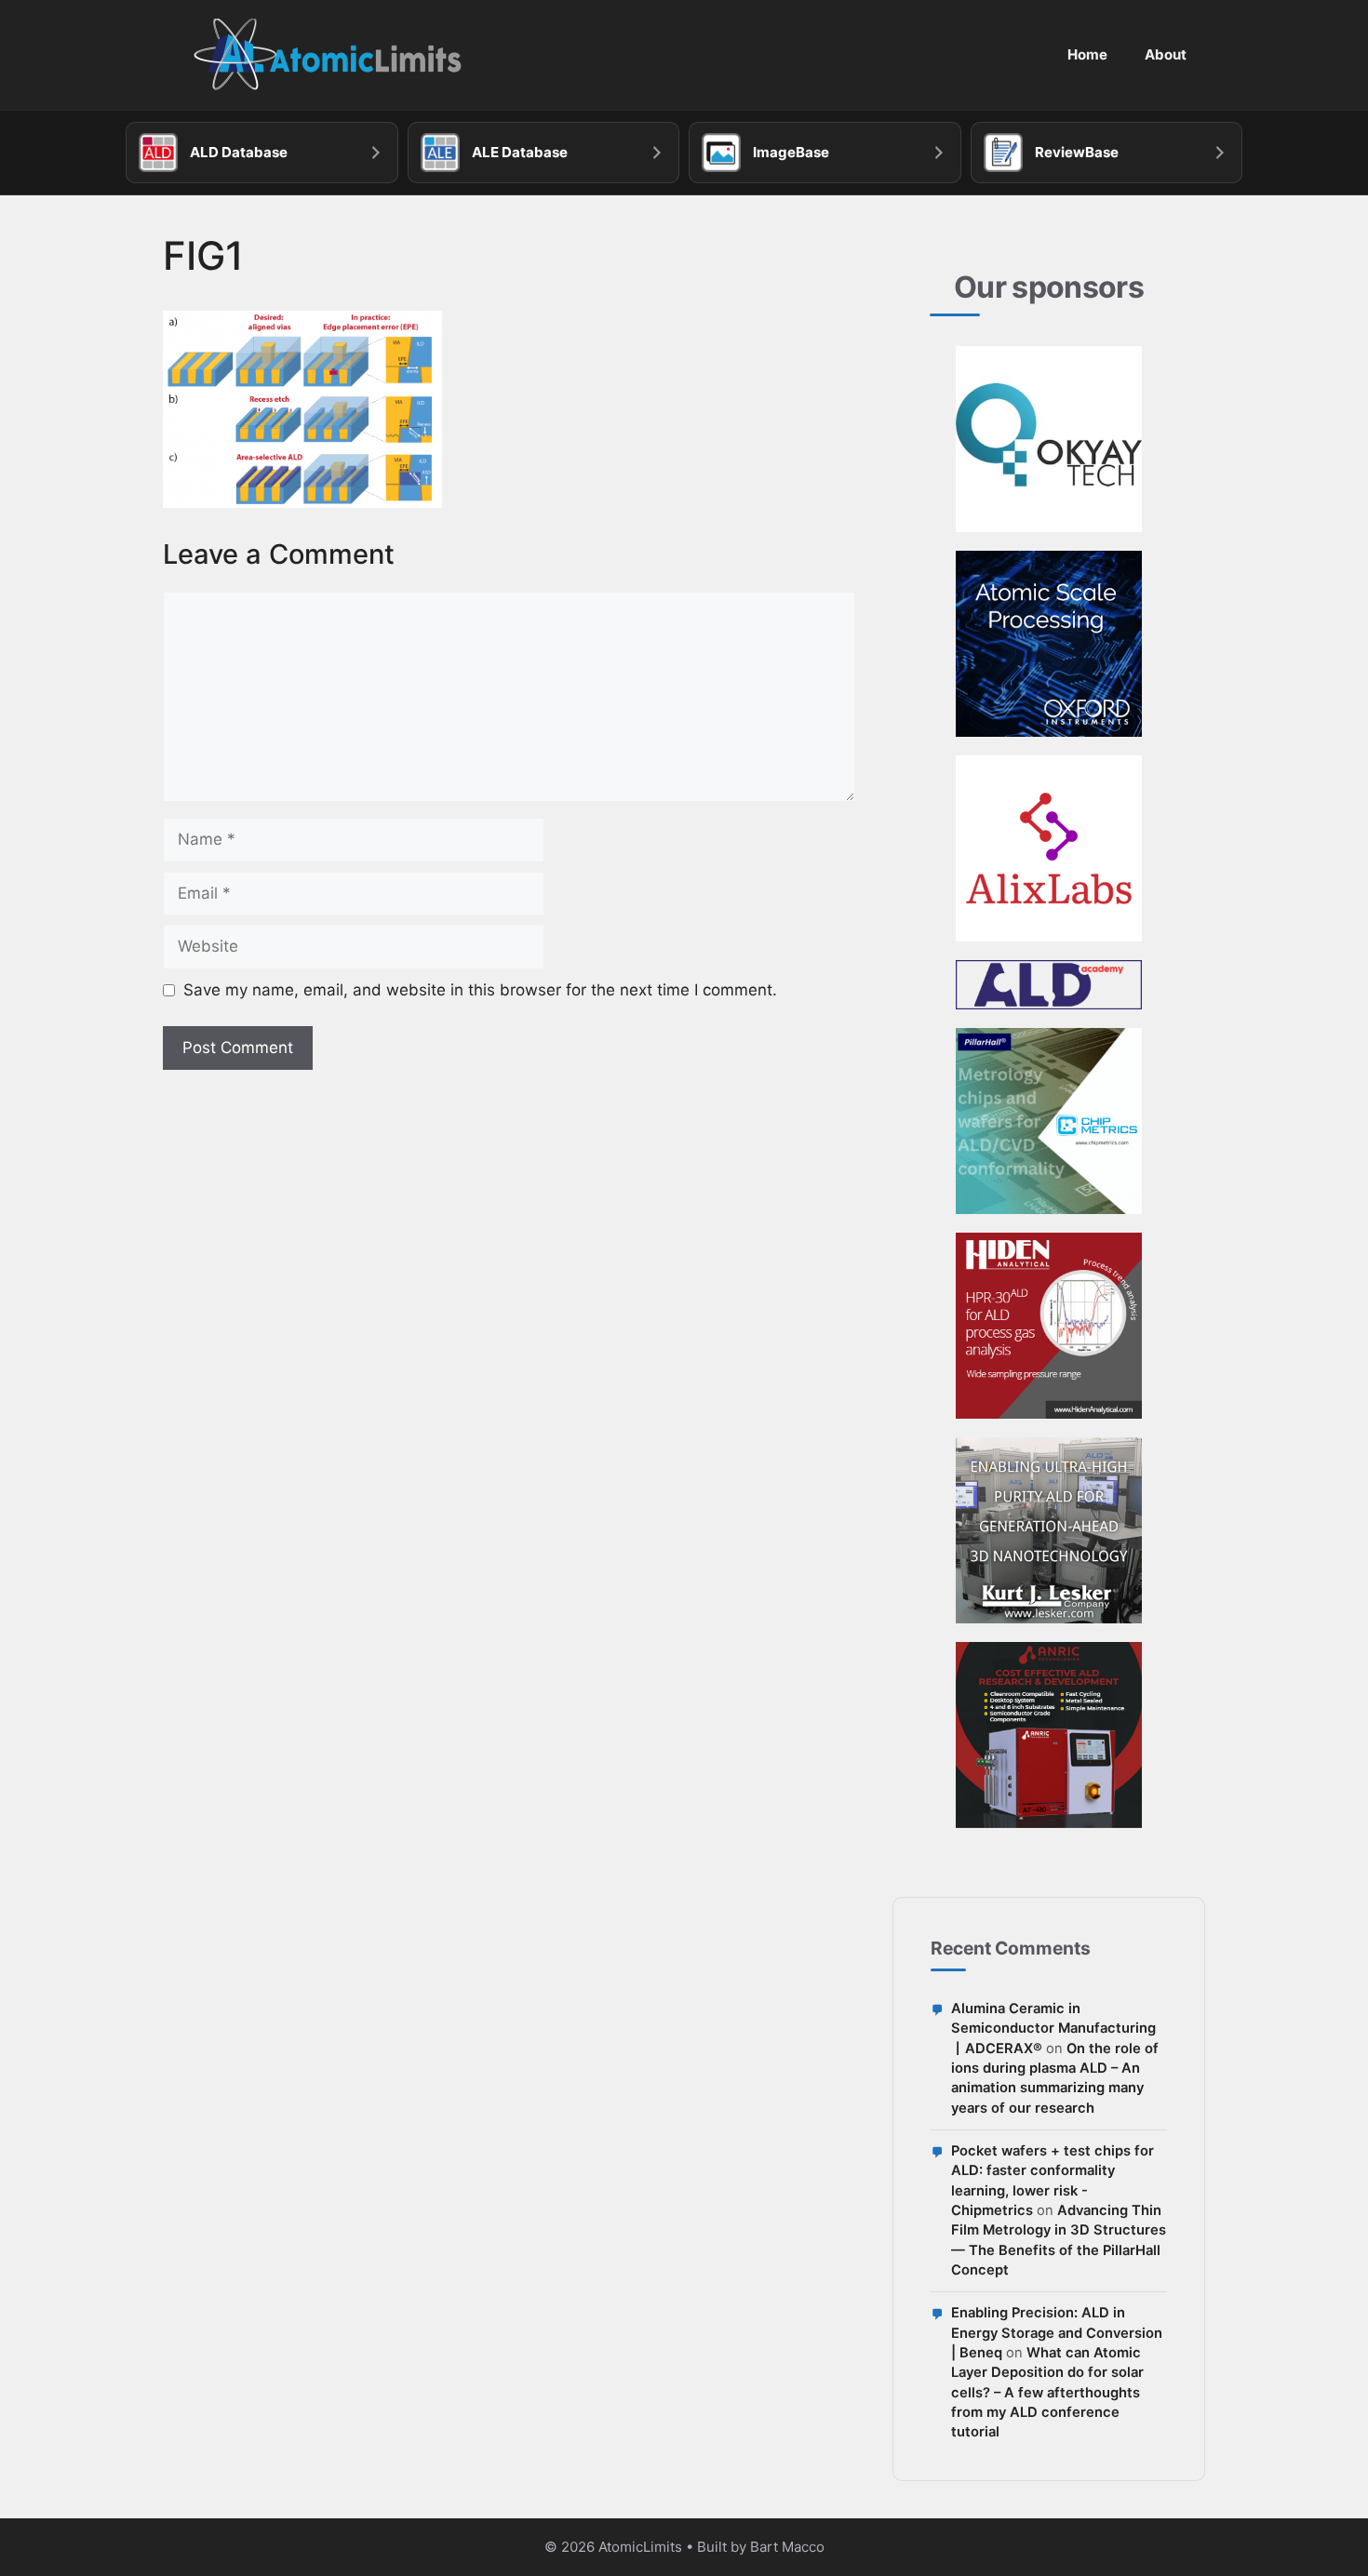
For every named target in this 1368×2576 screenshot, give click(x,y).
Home (1087, 54)
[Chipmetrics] (1049, 1121)
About (1166, 54)
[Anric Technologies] (1049, 1735)
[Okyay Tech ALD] (1049, 439)
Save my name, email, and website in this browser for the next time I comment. (480, 990)
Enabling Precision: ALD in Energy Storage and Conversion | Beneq (1057, 2333)
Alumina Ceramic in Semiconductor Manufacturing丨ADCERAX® (1053, 2029)
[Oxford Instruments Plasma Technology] (1049, 644)
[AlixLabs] (1049, 848)
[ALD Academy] (1049, 985)
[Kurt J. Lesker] (1049, 1530)
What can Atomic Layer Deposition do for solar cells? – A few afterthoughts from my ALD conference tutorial (1047, 2392)
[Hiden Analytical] (1049, 1326)
